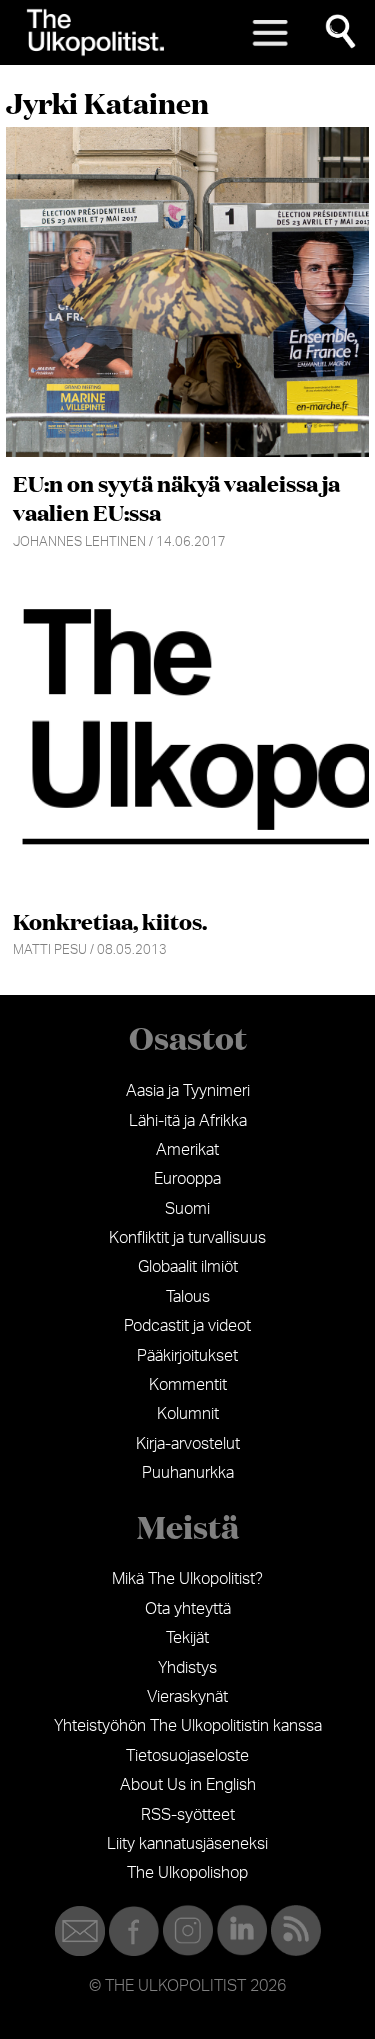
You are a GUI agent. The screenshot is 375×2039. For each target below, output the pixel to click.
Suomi (187, 1209)
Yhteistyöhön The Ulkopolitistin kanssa (188, 1726)
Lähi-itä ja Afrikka (188, 1121)
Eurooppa (187, 1179)
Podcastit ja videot (187, 1326)
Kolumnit (188, 1414)
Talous (188, 1297)
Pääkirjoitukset (187, 1356)
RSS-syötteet (188, 1815)
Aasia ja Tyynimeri (188, 1091)
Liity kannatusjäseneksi (187, 1844)
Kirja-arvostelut (188, 1444)
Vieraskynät (187, 1697)
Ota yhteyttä (188, 1609)
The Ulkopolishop (187, 1873)
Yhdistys (187, 1668)
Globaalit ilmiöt (188, 1267)
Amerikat (187, 1150)
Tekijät (187, 1638)
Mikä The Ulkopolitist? (187, 1579)
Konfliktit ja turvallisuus (187, 1238)
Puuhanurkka (188, 1473)
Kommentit (188, 1385)
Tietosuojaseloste (187, 1756)
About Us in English (188, 1785)
